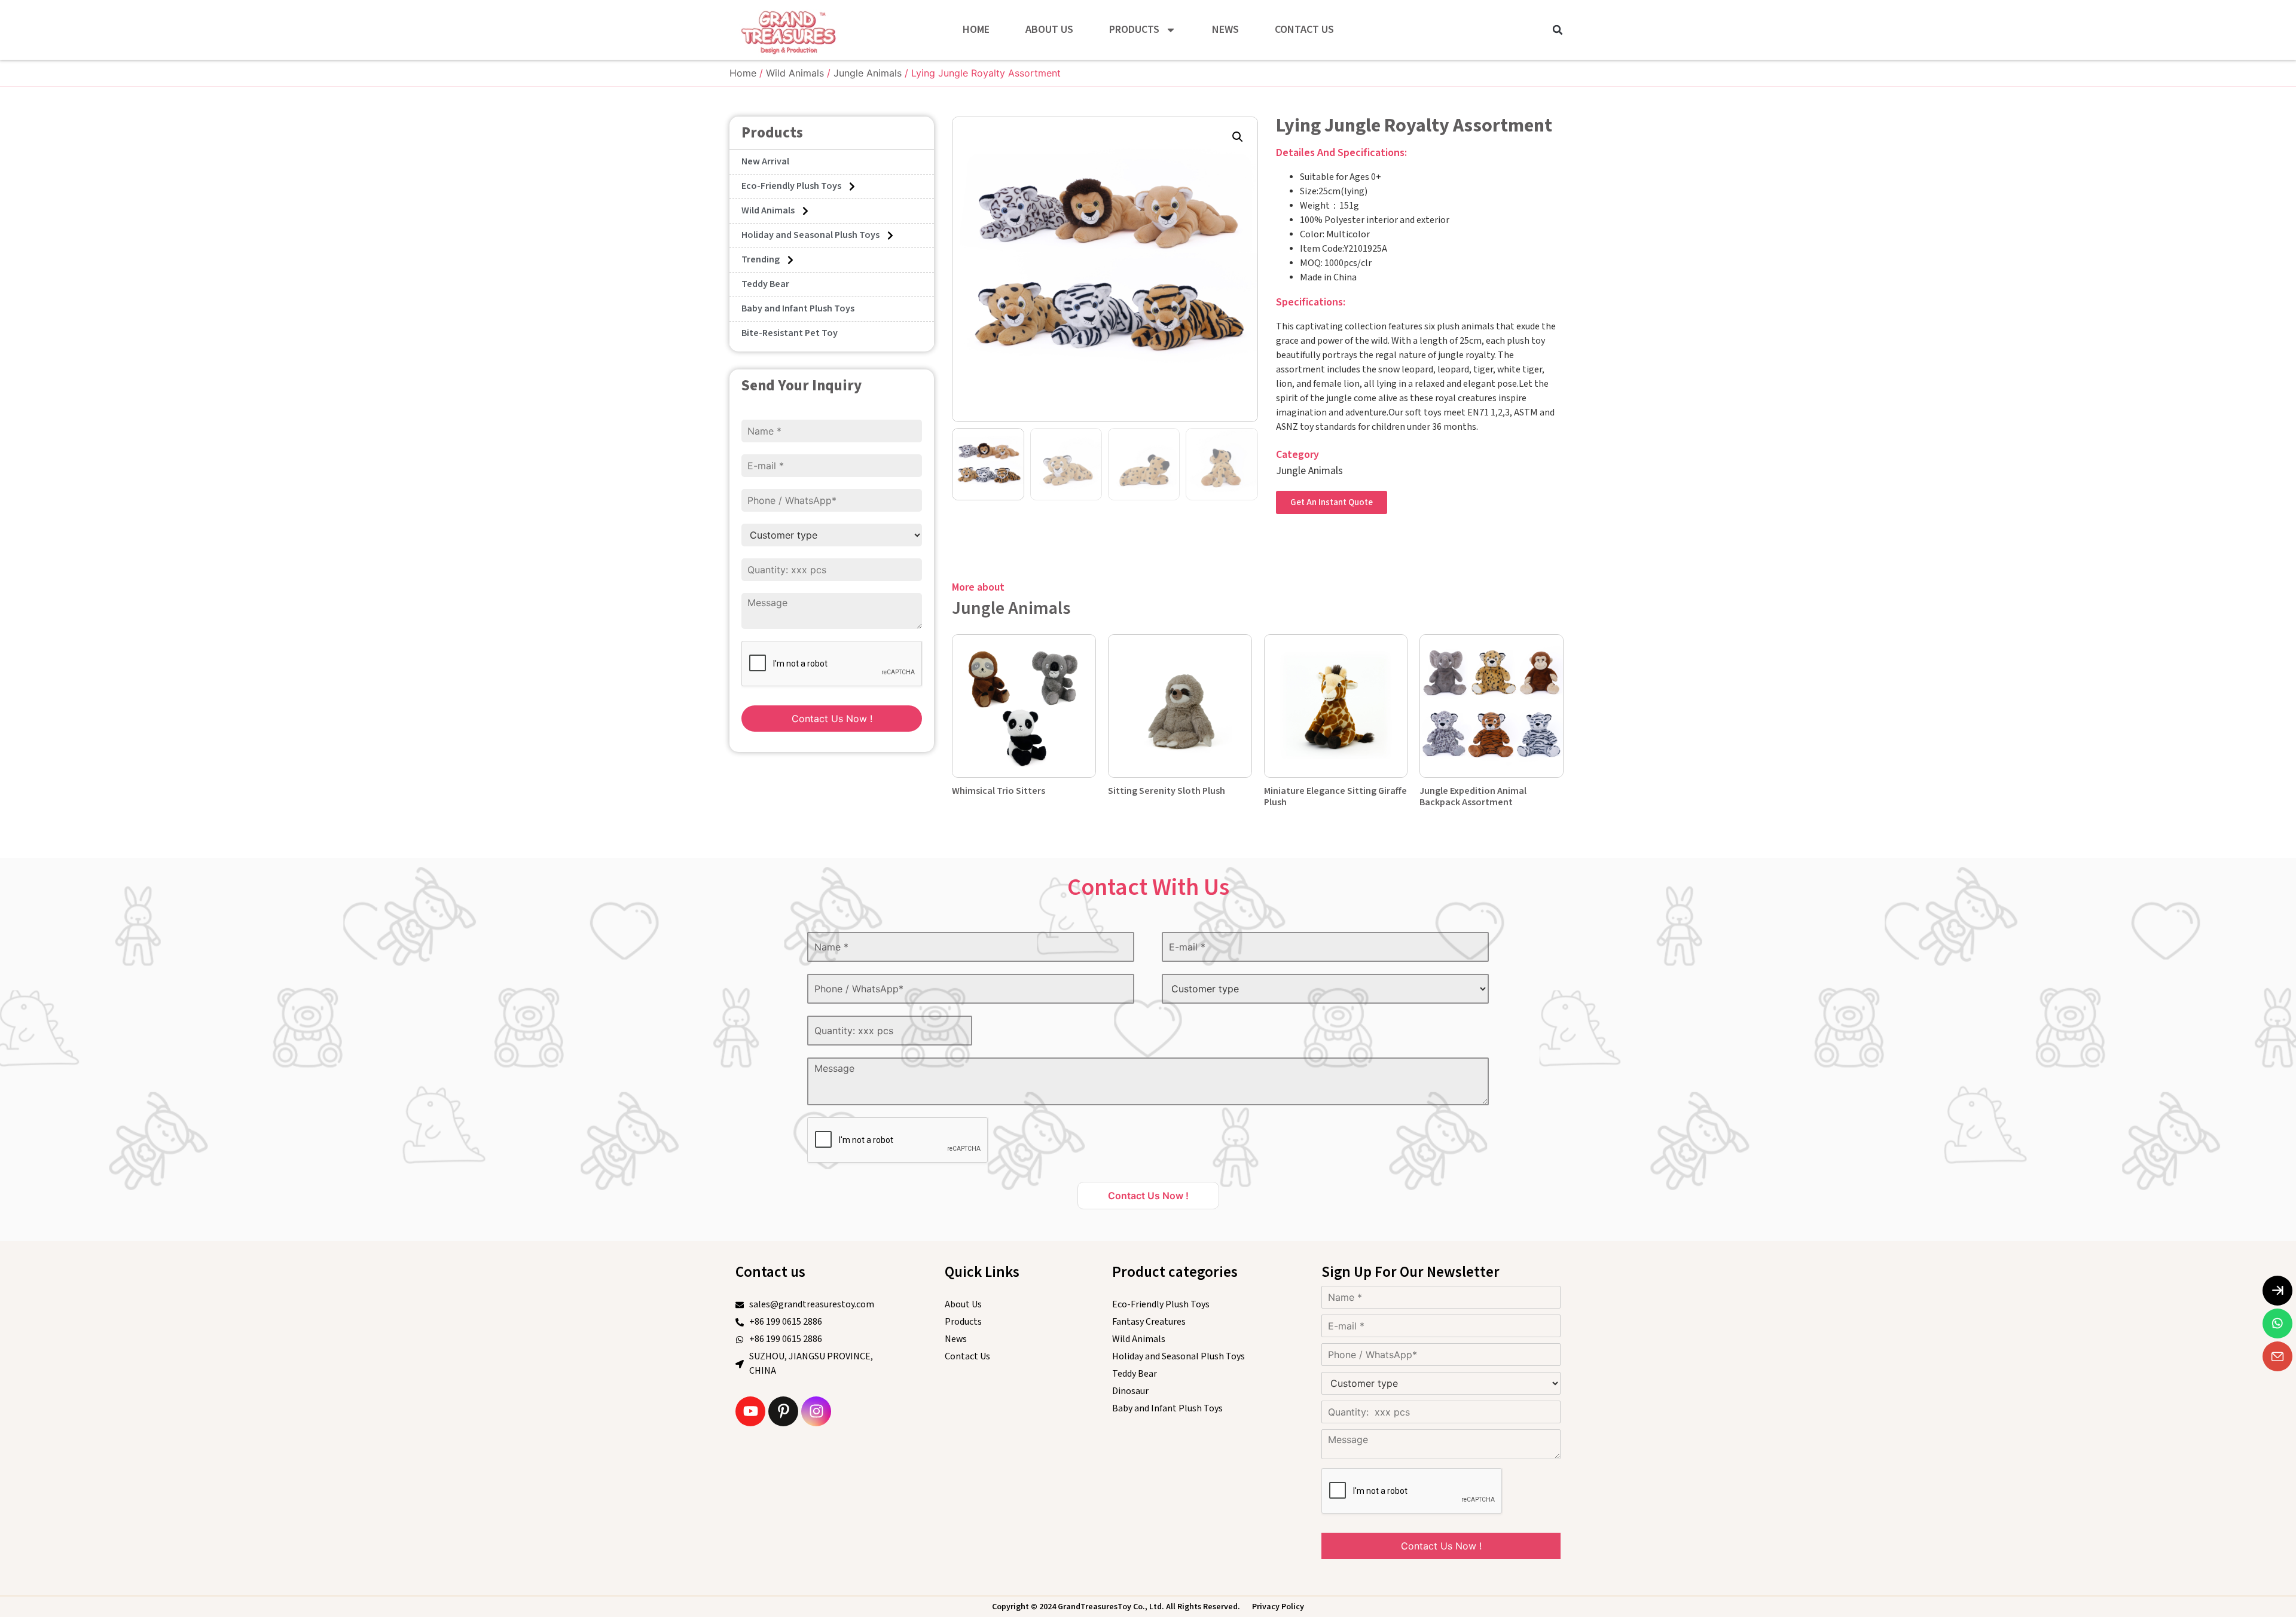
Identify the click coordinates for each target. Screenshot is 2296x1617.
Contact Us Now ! (832, 719)
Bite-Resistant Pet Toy (790, 333)
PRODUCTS (1134, 30)
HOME (976, 30)
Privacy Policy (1278, 1607)
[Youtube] (750, 1411)
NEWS (1225, 30)
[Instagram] (816, 1411)
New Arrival (765, 162)
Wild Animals (795, 73)
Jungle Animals (868, 73)
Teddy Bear (765, 284)
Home (743, 73)
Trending (761, 260)
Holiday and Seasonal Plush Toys (810, 235)
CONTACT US (1304, 30)
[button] (1558, 30)
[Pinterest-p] (783, 1411)
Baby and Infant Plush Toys (798, 309)
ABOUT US (1049, 30)
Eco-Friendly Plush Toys (791, 186)
